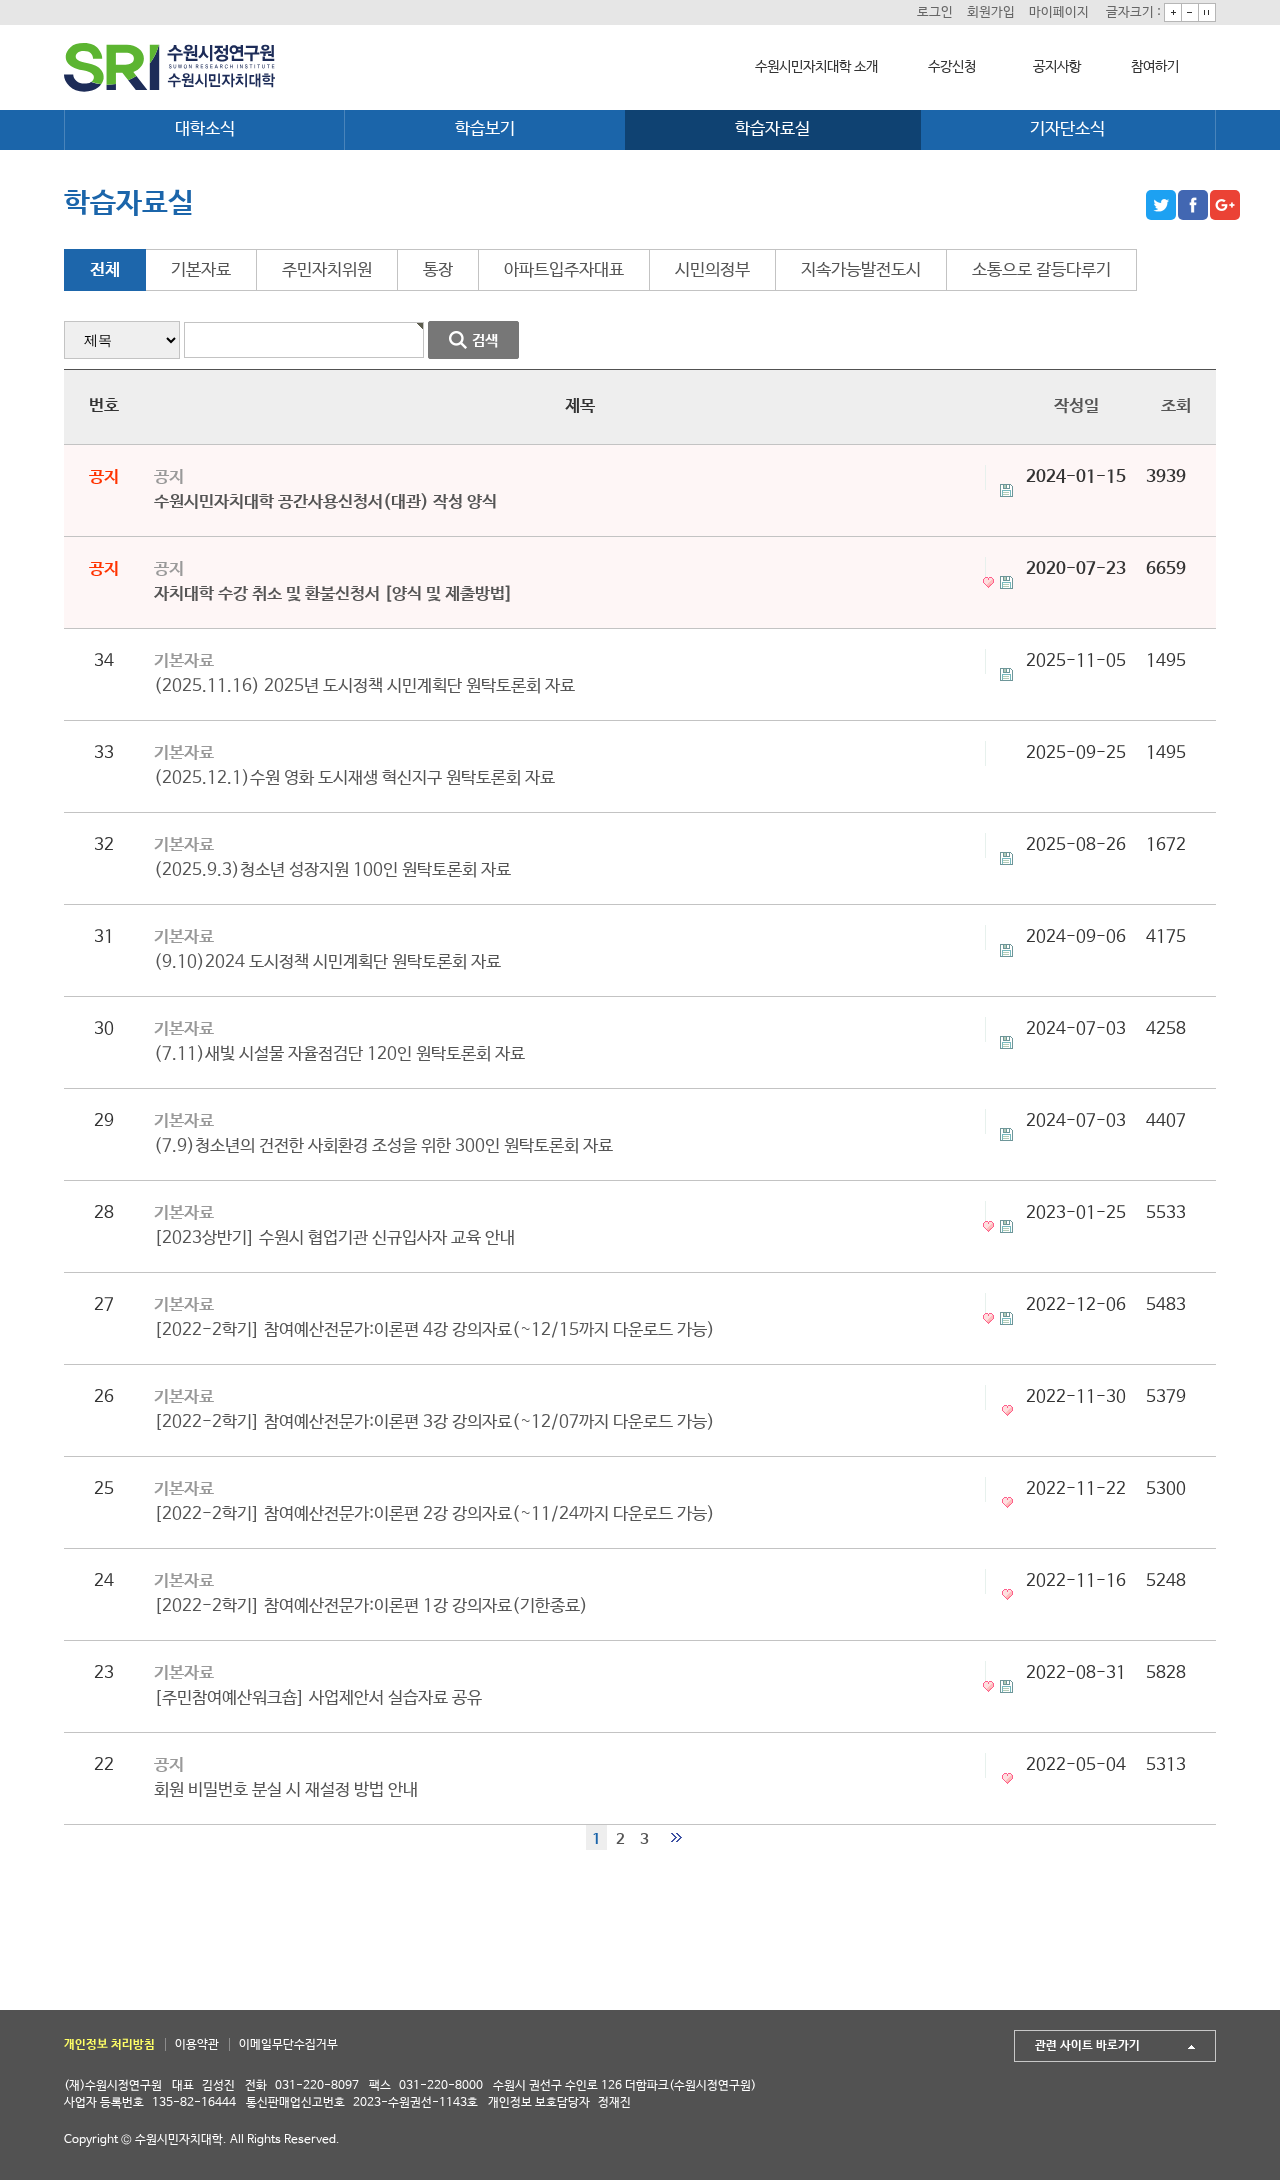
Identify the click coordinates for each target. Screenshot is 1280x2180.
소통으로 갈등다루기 (1041, 270)
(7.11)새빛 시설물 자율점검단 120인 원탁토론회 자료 (339, 1054)
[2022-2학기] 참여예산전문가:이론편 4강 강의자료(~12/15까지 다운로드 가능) (434, 1330)
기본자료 (201, 270)
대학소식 (205, 129)
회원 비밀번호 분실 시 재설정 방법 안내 (286, 1790)
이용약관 (197, 2045)
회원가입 (991, 12)
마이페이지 (1059, 12)
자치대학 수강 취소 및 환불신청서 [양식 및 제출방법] (333, 594)
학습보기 (485, 129)
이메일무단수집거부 (288, 2045)
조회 (1176, 406)
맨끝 (676, 1837)
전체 (105, 270)
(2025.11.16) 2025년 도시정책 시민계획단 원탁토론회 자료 (364, 686)
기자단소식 (1067, 129)
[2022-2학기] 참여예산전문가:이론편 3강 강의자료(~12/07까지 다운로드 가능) (434, 1422)
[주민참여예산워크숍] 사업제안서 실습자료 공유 (318, 1698)
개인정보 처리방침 (109, 2045)
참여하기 (1155, 67)
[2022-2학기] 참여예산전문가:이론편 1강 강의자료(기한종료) (371, 1606)
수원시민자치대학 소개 (816, 67)
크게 (1173, 12)
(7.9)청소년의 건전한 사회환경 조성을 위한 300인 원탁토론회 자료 (383, 1146)
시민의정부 (712, 270)
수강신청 (952, 67)
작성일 (1076, 406)
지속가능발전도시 (861, 270)
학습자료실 (772, 129)
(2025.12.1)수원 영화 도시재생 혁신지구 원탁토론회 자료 (354, 778)
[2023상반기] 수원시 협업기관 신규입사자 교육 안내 (334, 1238)
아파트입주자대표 (564, 270)
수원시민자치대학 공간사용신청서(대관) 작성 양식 (325, 502)
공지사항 (1057, 67)
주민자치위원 (327, 270)
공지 (169, 477)
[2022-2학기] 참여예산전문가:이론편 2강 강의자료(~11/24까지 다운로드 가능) (434, 1514)
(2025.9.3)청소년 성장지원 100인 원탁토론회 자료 (332, 870)
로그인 (935, 12)
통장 (438, 270)
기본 (1207, 12)
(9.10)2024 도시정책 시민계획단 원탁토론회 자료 (327, 962)
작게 (1190, 12)
